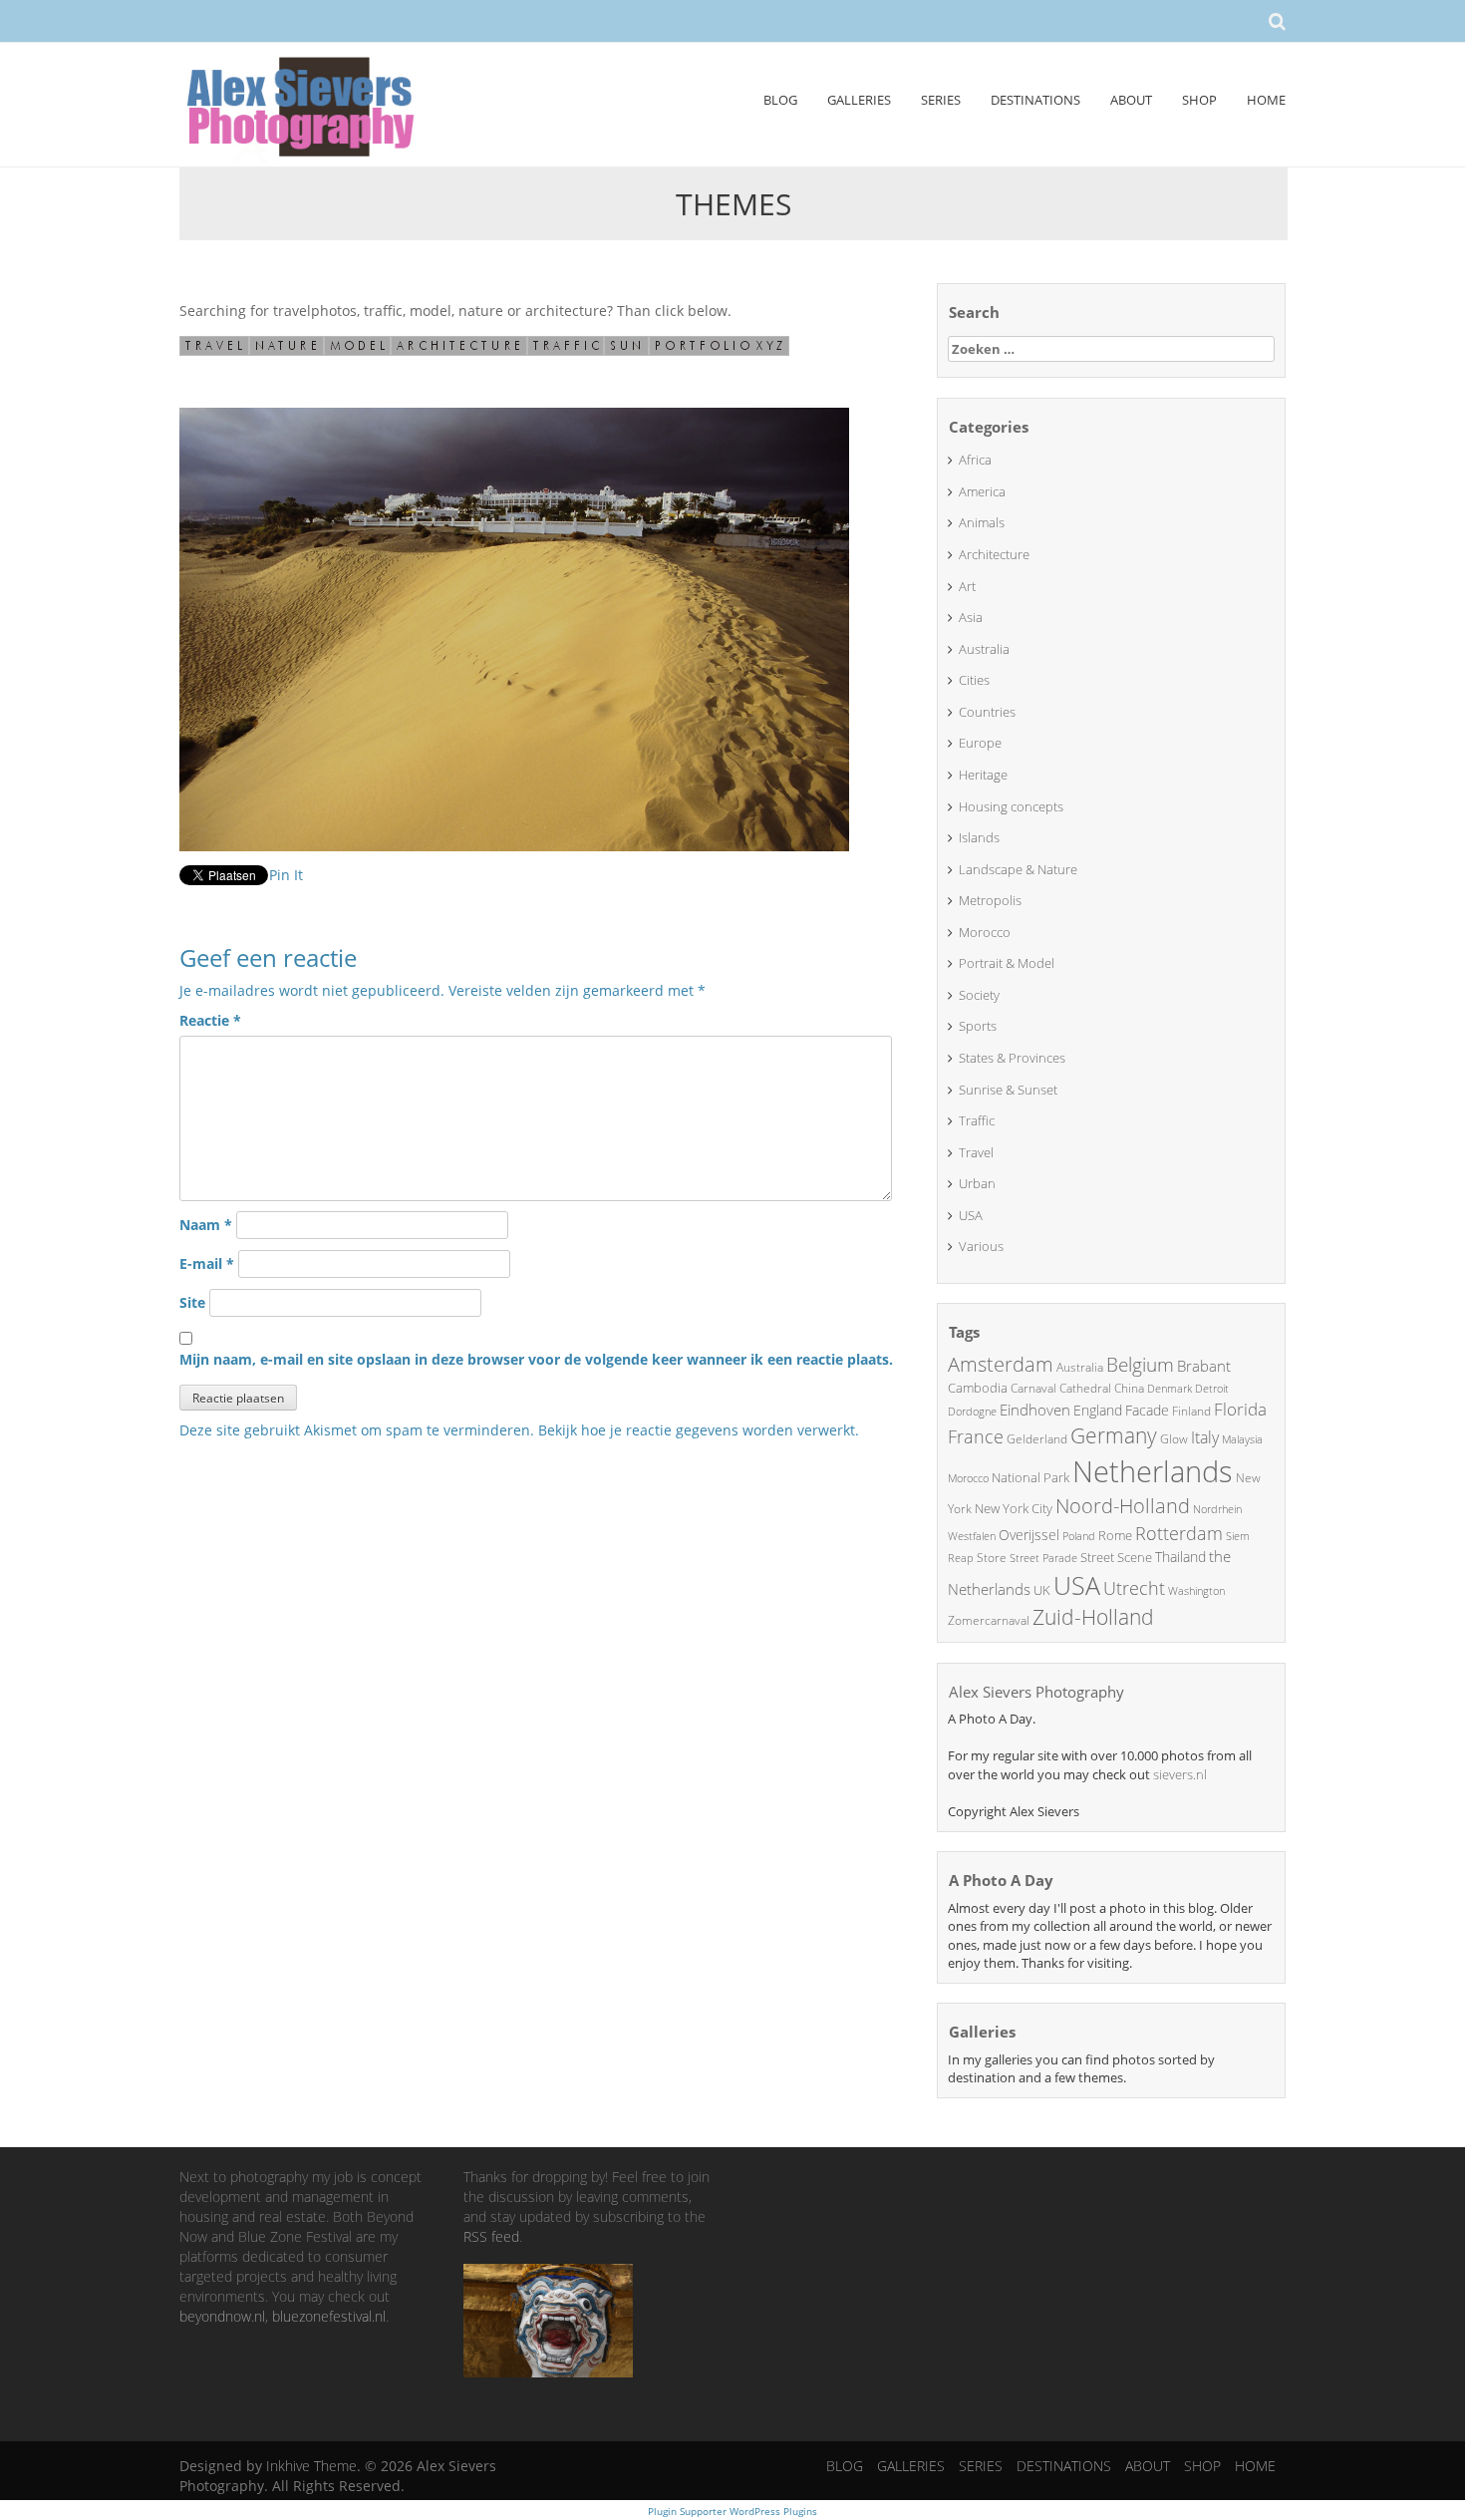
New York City (1014, 1508)
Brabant (1204, 1366)
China (1129, 1388)
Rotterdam (1179, 1533)
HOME (1266, 100)
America (982, 491)
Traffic (977, 1120)
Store (992, 1558)
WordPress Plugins (772, 2511)
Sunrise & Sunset (1008, 1090)
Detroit (1212, 1388)
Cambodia (978, 1388)
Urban (977, 1183)
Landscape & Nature (1018, 869)
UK (1042, 1590)
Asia (971, 617)
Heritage (983, 775)
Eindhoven (1035, 1410)
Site (192, 1302)
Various (981, 1246)
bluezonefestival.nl (329, 2316)
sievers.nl (1180, 1774)
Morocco (985, 932)
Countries (987, 712)
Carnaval (1033, 1388)
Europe (980, 743)
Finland (1191, 1411)
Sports (978, 1026)
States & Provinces (1012, 1058)
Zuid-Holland (1093, 1617)
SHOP (1199, 100)
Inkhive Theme (311, 2466)
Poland (1079, 1536)
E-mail (207, 1263)
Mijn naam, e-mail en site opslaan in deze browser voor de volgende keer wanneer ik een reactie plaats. (536, 1359)
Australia (984, 649)
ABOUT (1131, 100)
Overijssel (1029, 1535)
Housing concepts (1011, 806)
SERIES (941, 100)
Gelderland (1037, 1439)
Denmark (1170, 1388)
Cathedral (1085, 1388)
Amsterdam (1001, 1364)
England (1098, 1410)
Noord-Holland (1123, 1506)
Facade (1147, 1410)
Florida (1240, 1409)
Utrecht (1134, 1588)
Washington (1196, 1590)
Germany (1114, 1435)
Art (967, 586)
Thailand (1180, 1557)
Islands (979, 837)
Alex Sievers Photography (1036, 1692)
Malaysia (1242, 1439)
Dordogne (972, 1411)
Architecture (994, 554)
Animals (982, 522)
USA (971, 1215)
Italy (1205, 1437)
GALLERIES (859, 100)
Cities (974, 680)
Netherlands (1153, 1471)
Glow (1174, 1439)
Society (979, 995)
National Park (1030, 1477)
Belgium (1140, 1365)
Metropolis (990, 900)
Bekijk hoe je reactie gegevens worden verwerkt (697, 1430)
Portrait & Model (1007, 963)
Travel (976, 1152)
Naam (206, 1225)
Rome (1115, 1535)
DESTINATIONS (1035, 100)
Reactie (210, 1020)
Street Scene (1116, 1557)
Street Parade (1043, 1558)
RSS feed (491, 2236)
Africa (975, 460)
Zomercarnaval (989, 1620)
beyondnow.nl (222, 2316)
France (976, 1436)
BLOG (780, 100)
